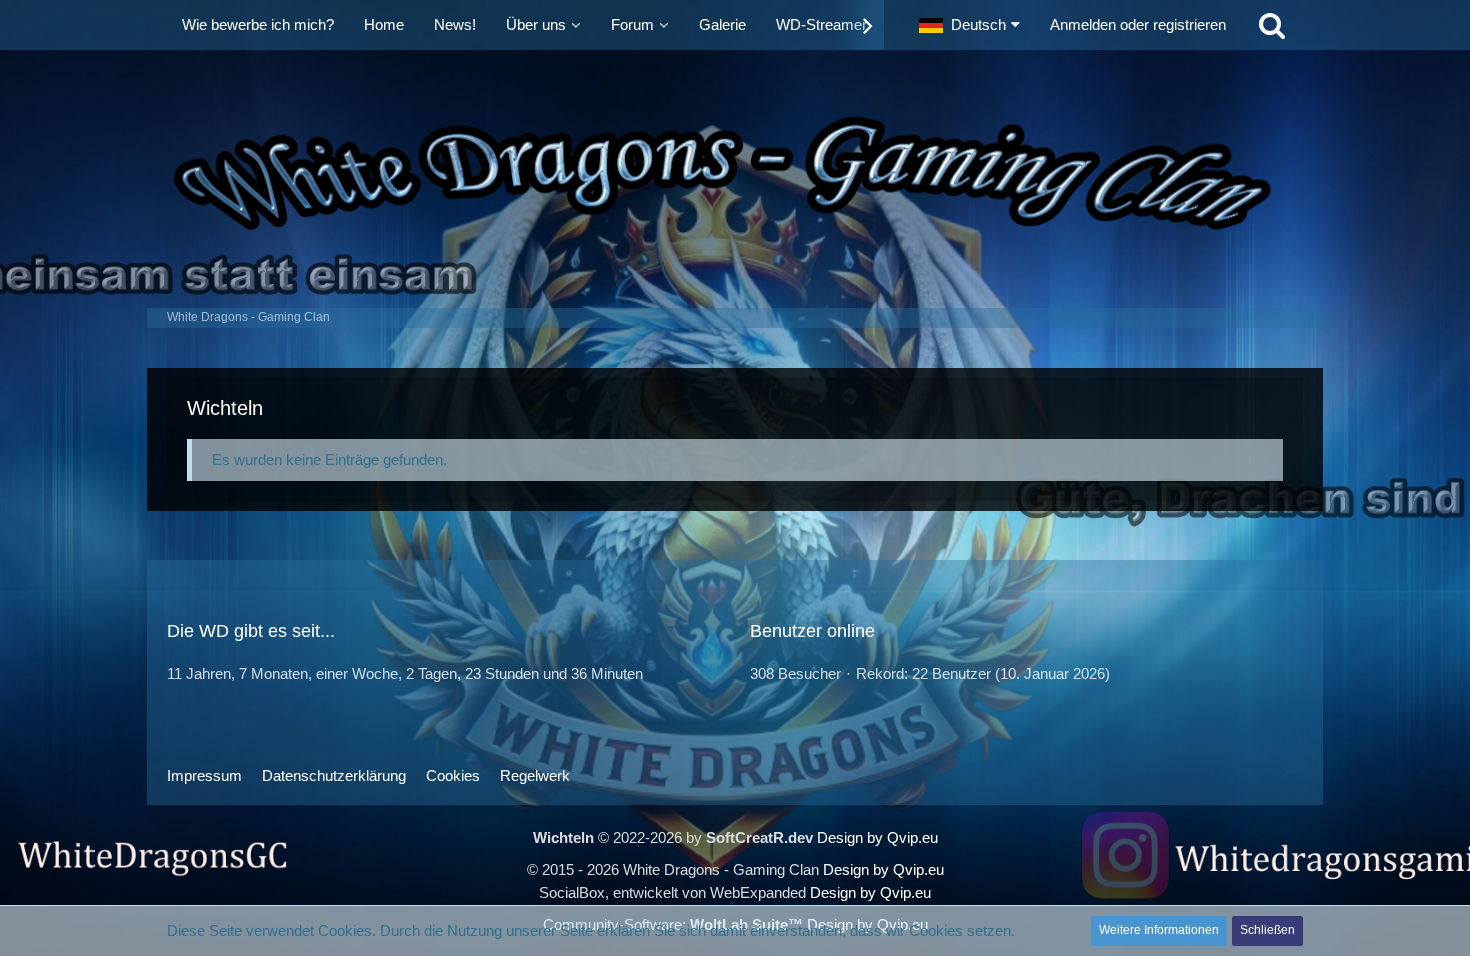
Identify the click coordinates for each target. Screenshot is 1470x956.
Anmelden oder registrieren (1138, 24)
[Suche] (1272, 25)
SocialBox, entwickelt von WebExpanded (672, 892)
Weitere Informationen (1159, 930)
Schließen (1267, 930)
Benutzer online (812, 631)
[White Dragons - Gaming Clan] (735, 174)
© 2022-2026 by (673, 837)
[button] (969, 25)
